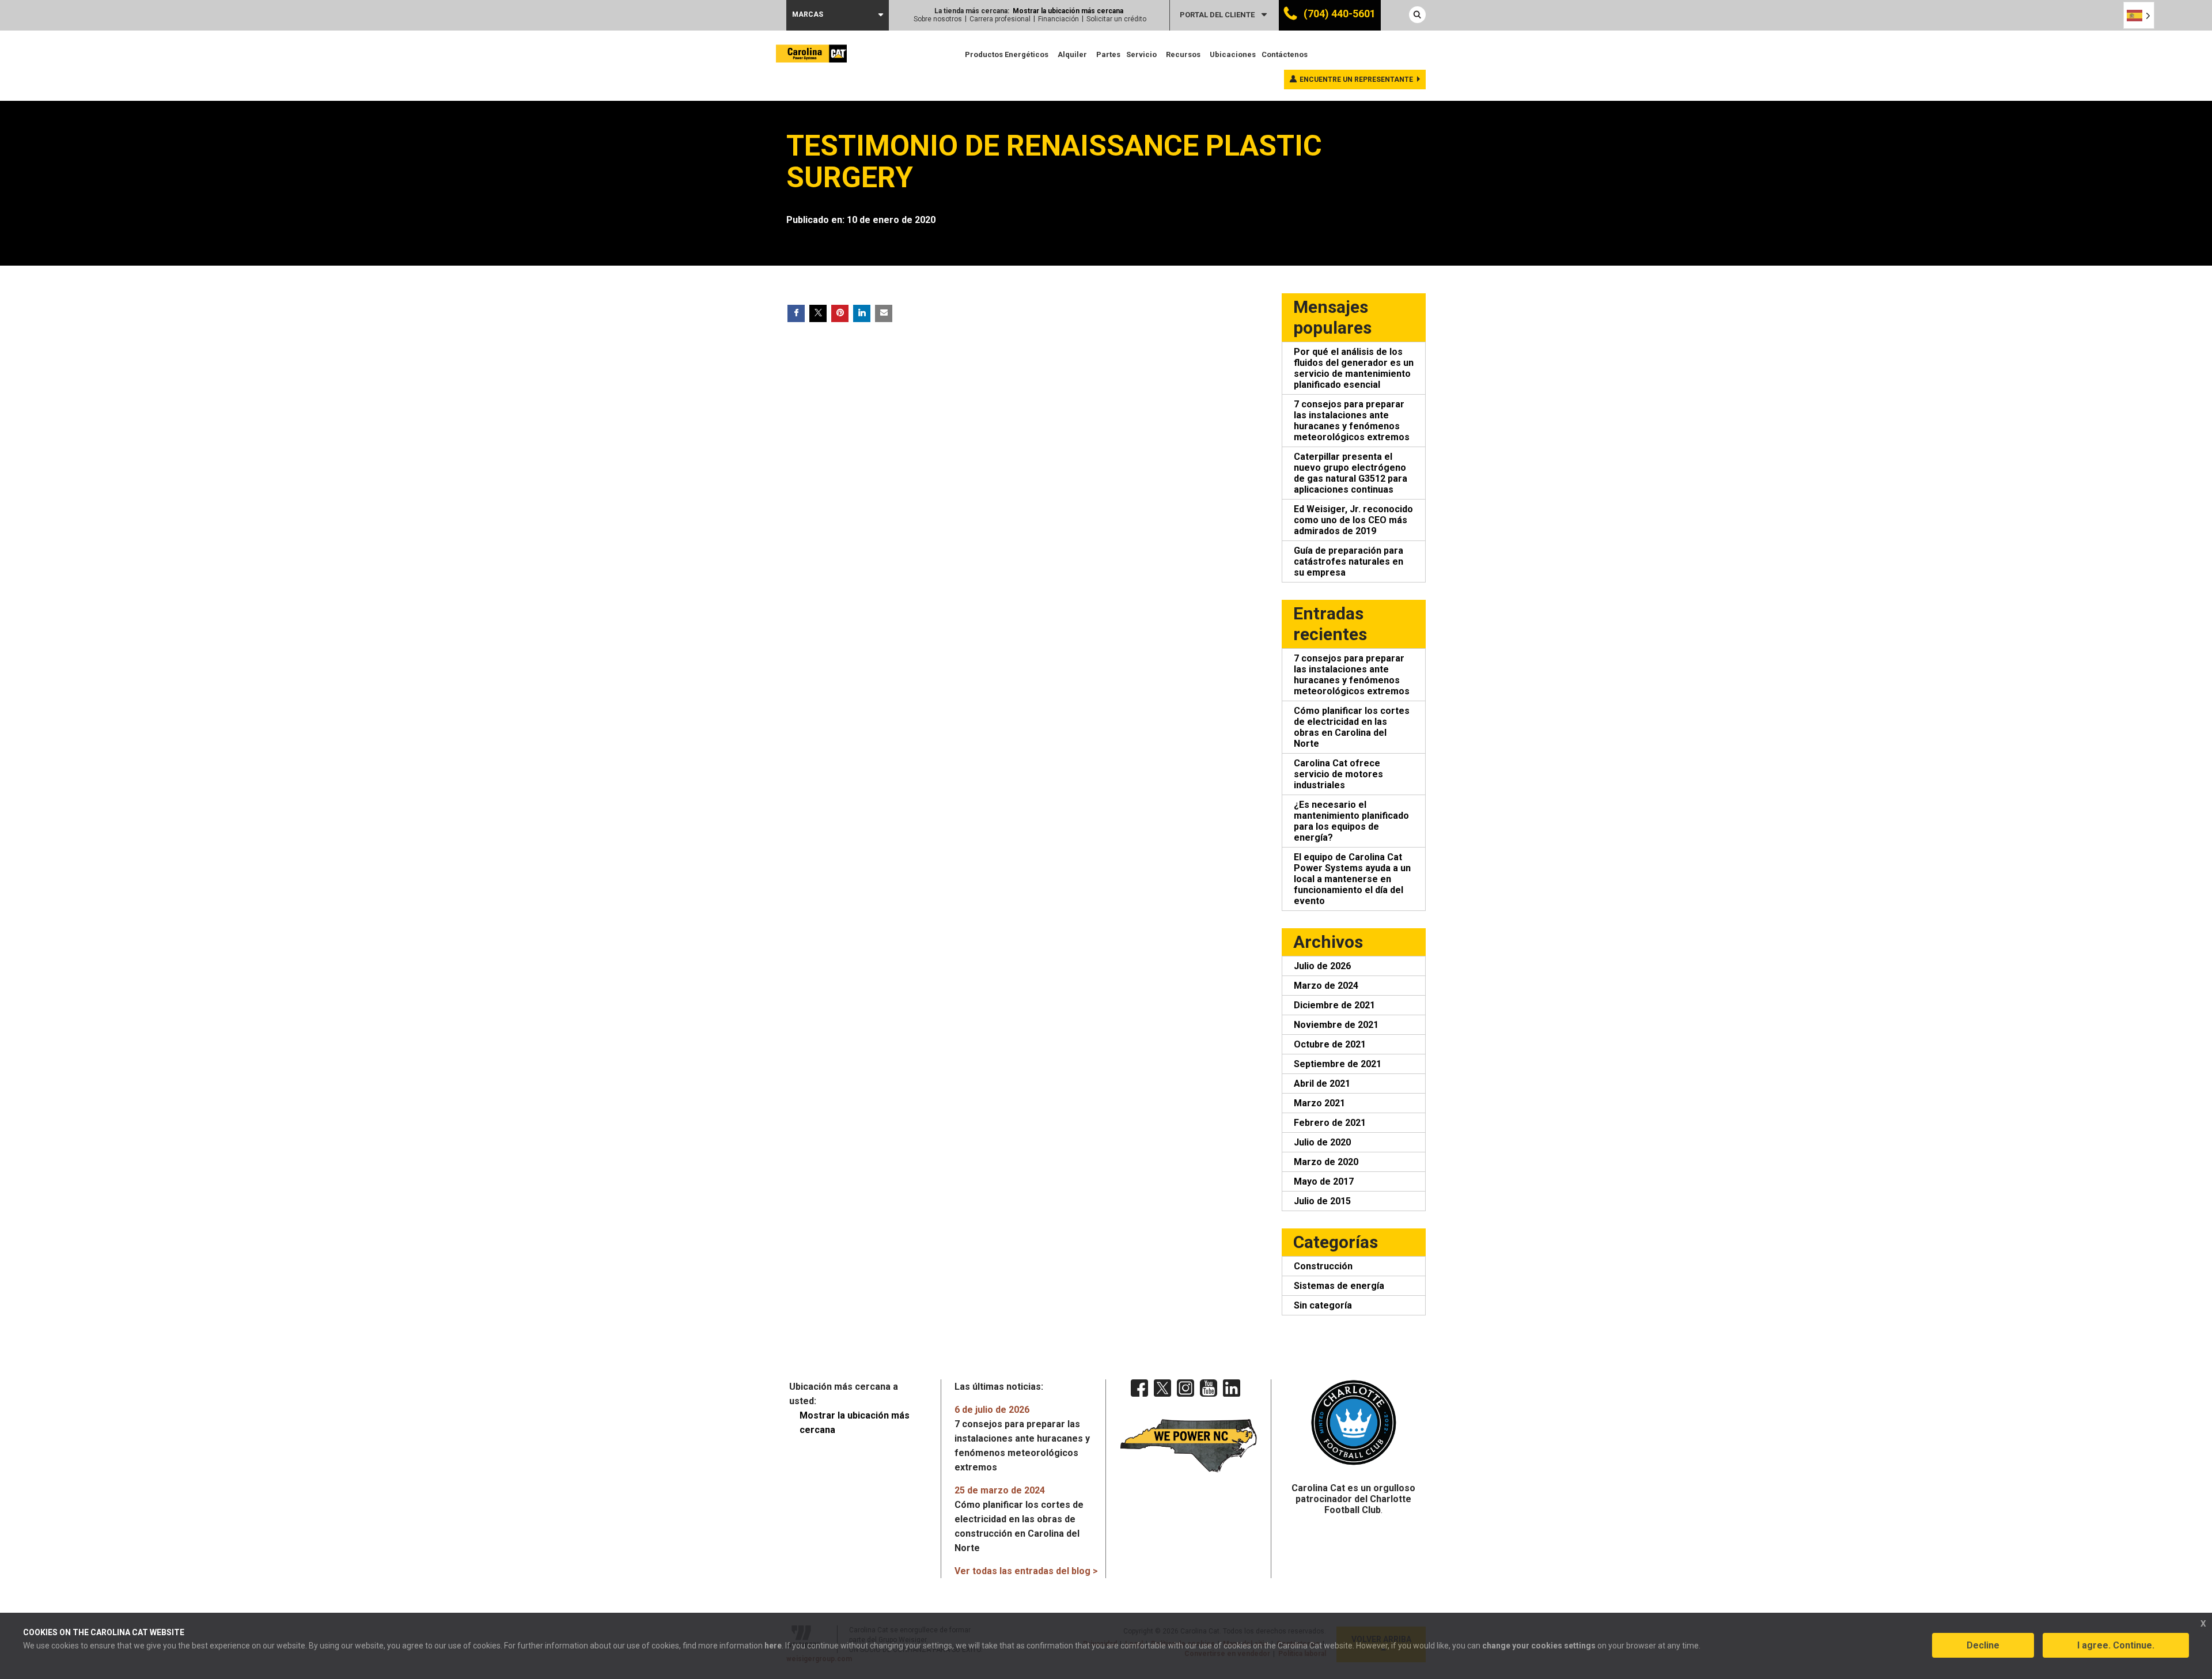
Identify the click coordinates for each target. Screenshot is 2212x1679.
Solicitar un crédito (1116, 19)
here (773, 1646)
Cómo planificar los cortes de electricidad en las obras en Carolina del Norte (1352, 727)
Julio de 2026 (1322, 966)
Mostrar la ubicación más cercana (1068, 11)
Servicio (1141, 54)
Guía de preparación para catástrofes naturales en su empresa (1349, 561)
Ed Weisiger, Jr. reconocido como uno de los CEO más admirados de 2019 (1353, 520)
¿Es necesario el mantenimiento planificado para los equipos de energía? (1351, 821)
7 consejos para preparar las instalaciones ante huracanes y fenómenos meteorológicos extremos (1352, 421)
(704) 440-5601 (1338, 14)
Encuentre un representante (1356, 80)
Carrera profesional (1000, 19)
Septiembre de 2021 (1338, 1064)
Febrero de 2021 (1330, 1123)
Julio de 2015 (1322, 1201)
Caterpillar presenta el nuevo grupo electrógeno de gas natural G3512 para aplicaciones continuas (1351, 473)
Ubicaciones (1233, 54)
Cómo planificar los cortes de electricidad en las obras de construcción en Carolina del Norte (1019, 1519)
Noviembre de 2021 (1336, 1025)
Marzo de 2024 (1326, 986)
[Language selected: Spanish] (2139, 15)
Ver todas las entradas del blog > (1026, 1571)
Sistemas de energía (1339, 1286)
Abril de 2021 (1322, 1084)
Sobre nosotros (938, 19)
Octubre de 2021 (1330, 1044)
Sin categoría (1323, 1305)
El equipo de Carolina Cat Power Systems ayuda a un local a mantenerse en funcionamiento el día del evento (1352, 879)
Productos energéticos (1007, 54)
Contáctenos (1285, 54)
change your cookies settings (1539, 1646)
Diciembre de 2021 (1334, 1005)
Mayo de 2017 (1324, 1181)
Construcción (1323, 1266)
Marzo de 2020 (1326, 1162)
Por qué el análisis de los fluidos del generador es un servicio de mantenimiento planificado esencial (1354, 368)
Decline (1983, 1645)
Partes (1108, 54)
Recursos (1183, 54)
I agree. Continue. (2116, 1645)
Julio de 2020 (1322, 1142)
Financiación (1058, 19)
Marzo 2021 (1319, 1103)
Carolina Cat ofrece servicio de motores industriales (1338, 774)
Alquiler (1072, 54)
